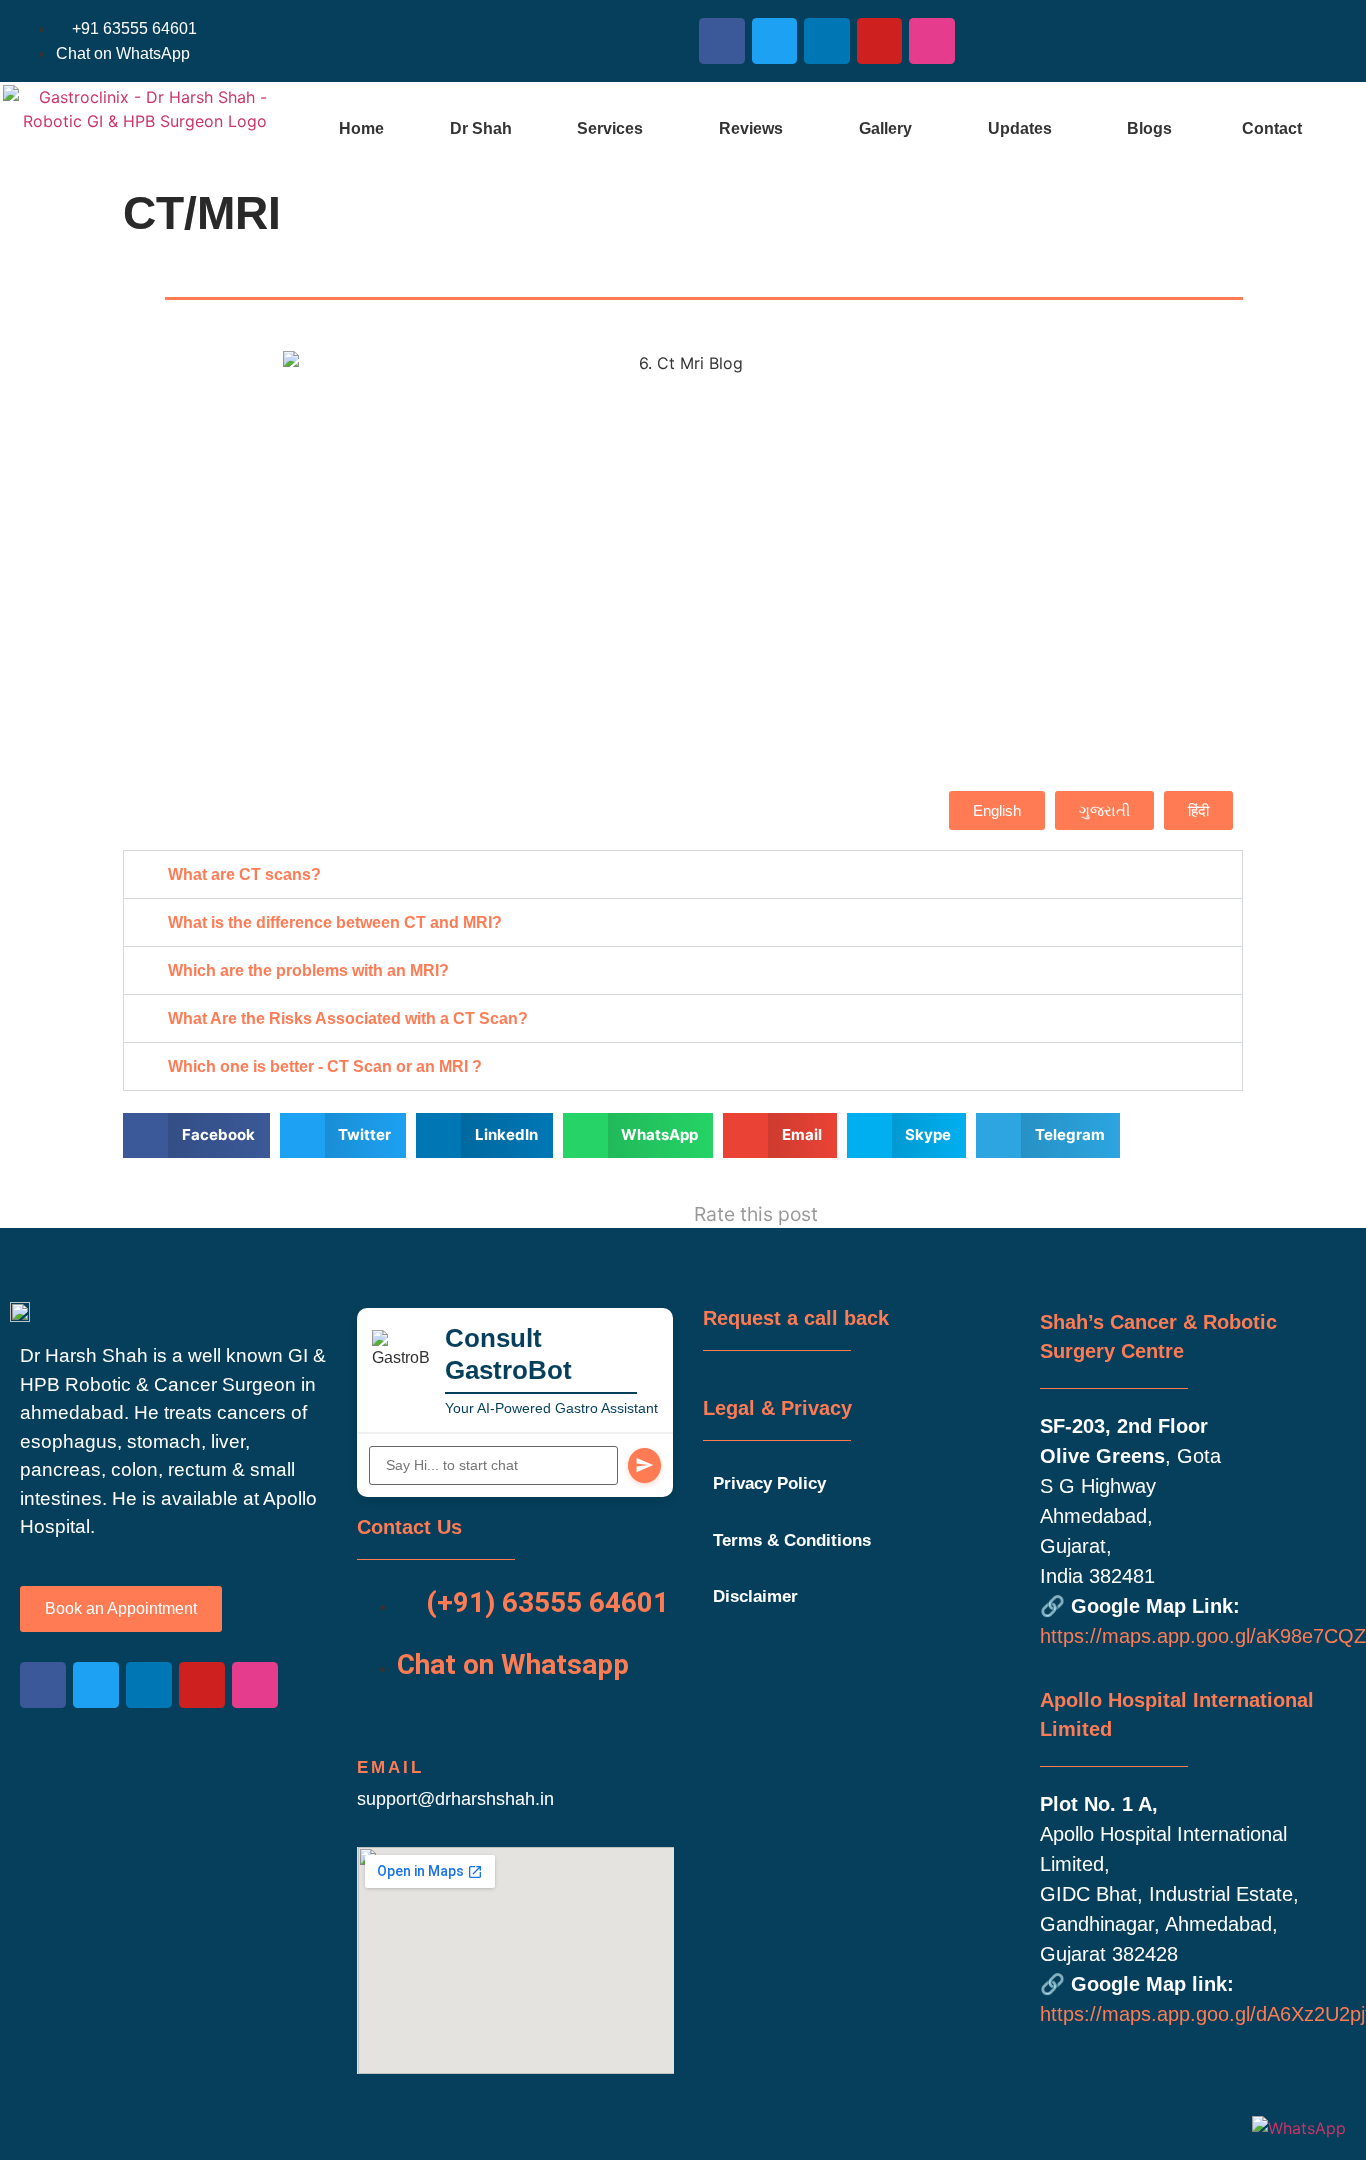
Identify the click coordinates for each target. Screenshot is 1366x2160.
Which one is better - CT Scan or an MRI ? (325, 1066)
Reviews (751, 128)
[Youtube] (880, 41)
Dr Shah (481, 128)
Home (361, 128)
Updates (1020, 128)
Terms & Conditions (792, 1540)
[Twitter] (775, 41)
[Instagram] (932, 41)
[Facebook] (722, 41)
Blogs (1149, 128)
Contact (1272, 128)
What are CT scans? (244, 874)
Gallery (885, 128)
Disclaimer (755, 1596)
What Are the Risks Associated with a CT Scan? (348, 1018)
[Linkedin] (827, 41)
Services (610, 128)
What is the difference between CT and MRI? (335, 922)
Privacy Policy (769, 1483)
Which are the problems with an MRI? (308, 970)
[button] (615, 129)
